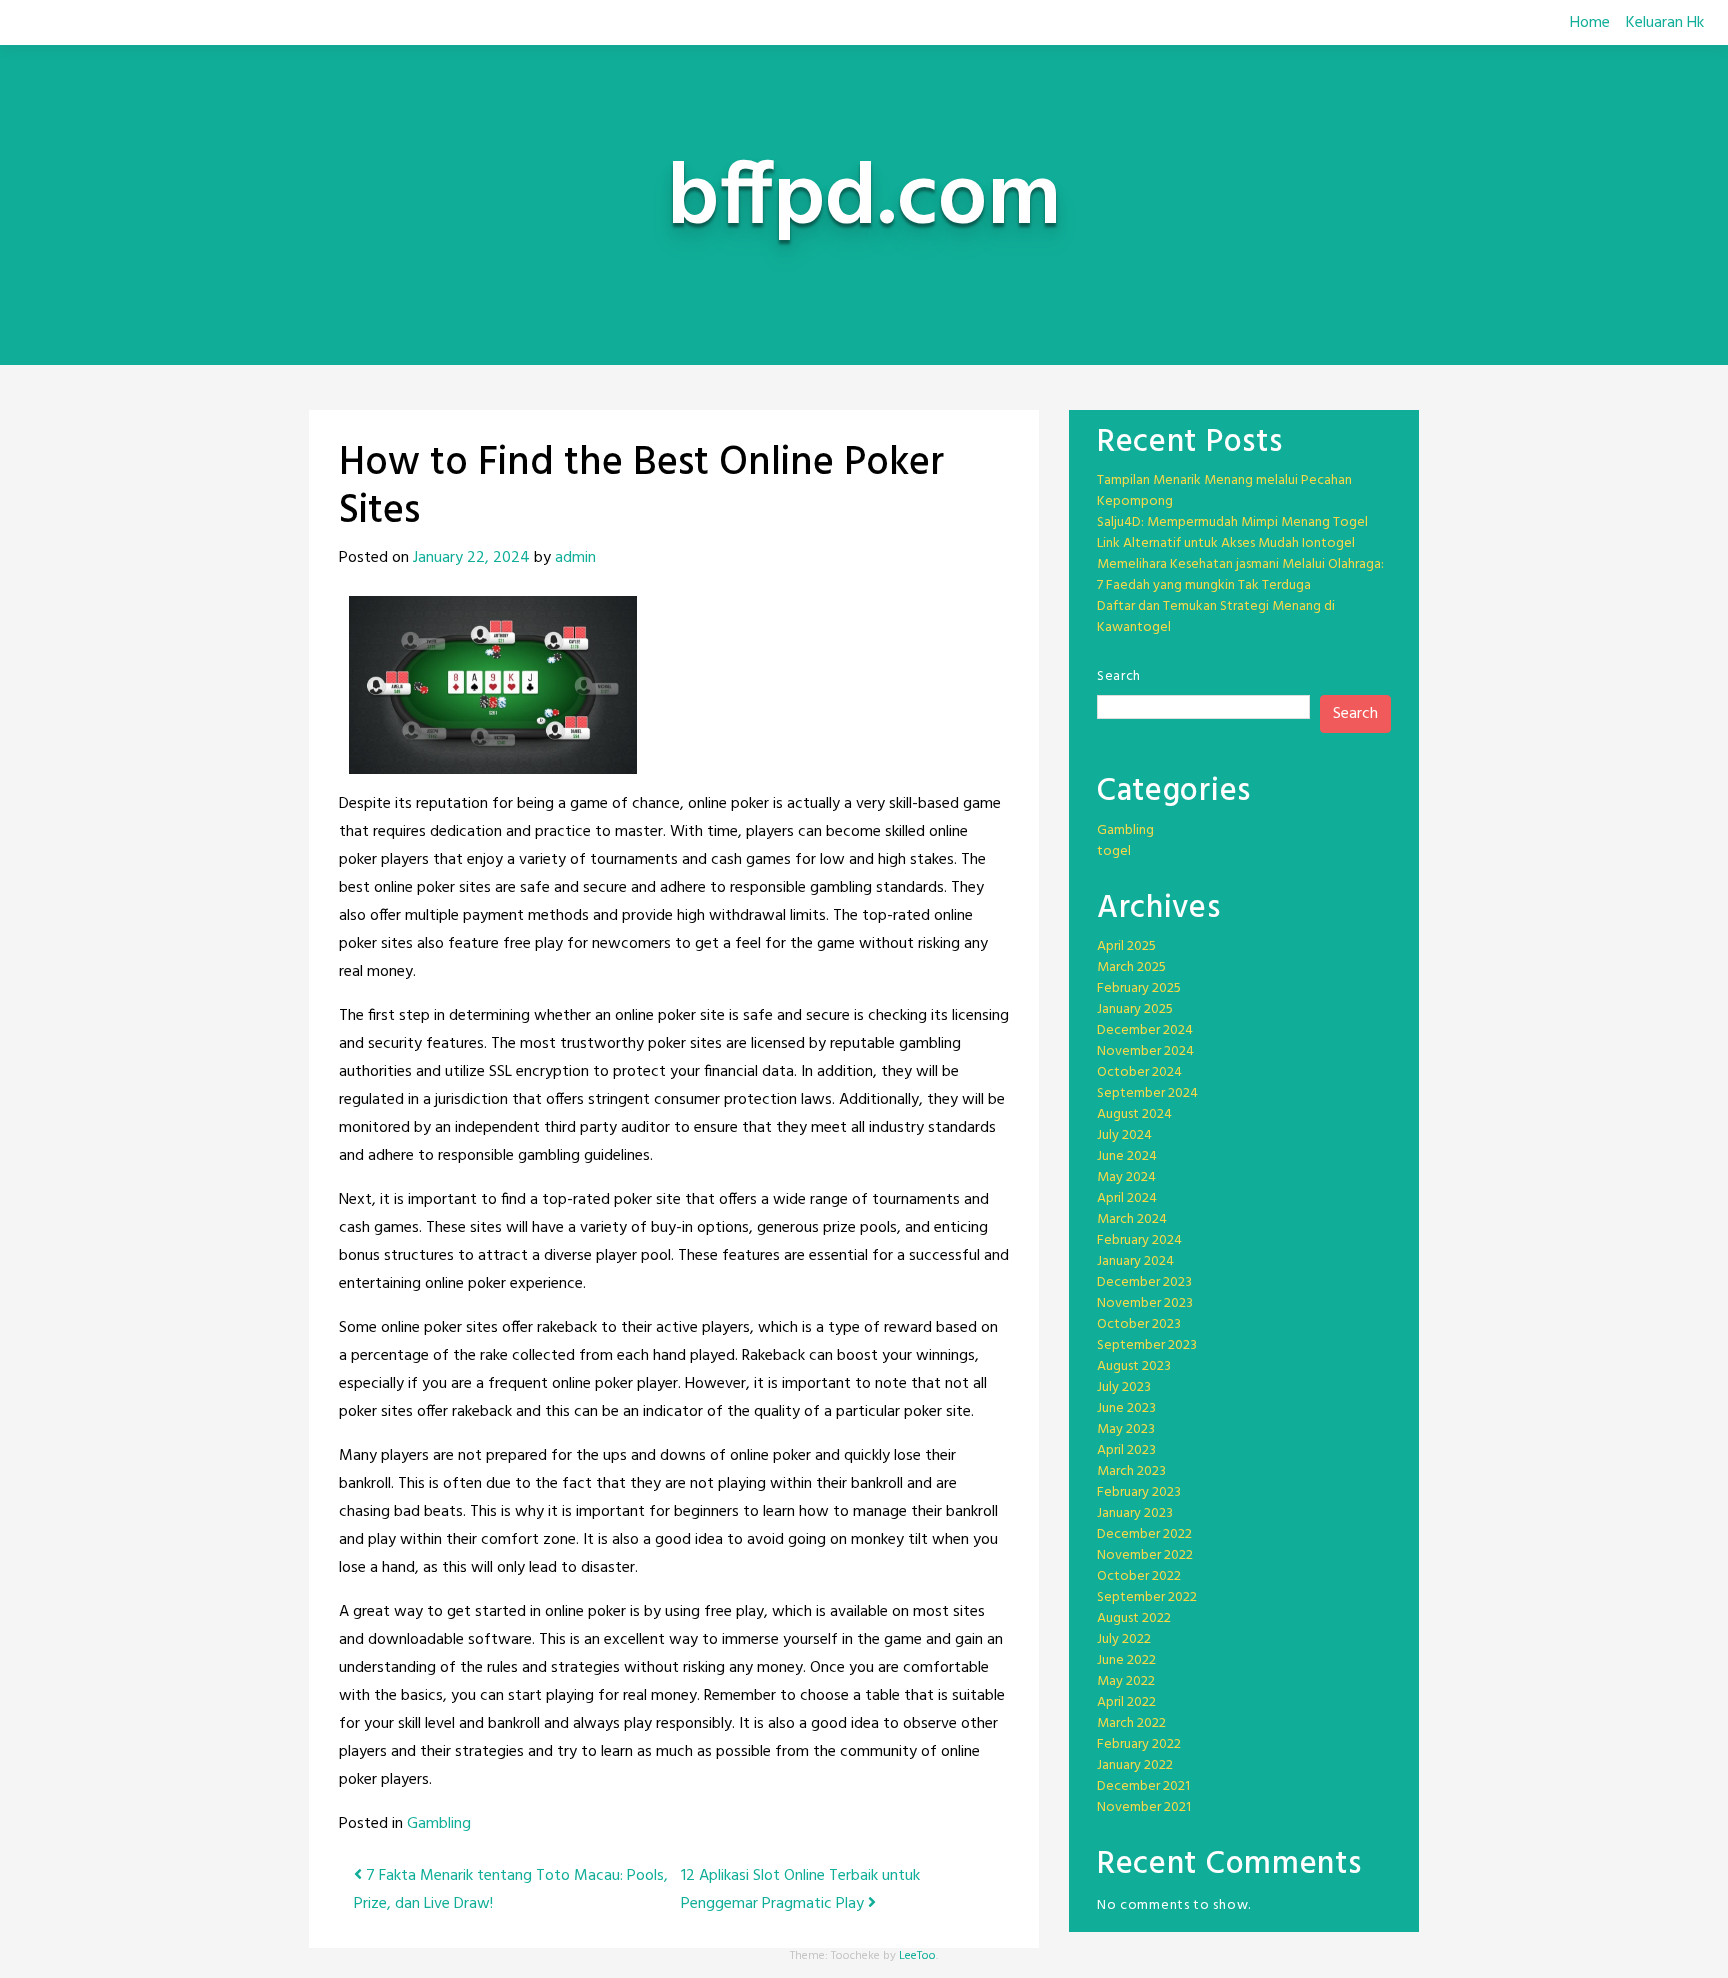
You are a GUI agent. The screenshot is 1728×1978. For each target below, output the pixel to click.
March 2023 (1131, 1471)
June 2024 (1127, 1156)
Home (1590, 23)
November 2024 (1145, 1051)
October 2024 (1139, 1072)
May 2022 (1126, 1681)
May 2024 (1126, 1177)
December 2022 (1144, 1534)
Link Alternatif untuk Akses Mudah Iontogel (1226, 543)
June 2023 (1126, 1408)
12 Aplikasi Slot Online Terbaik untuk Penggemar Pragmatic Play (800, 1890)
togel (1114, 851)
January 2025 (1135, 1009)
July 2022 (1124, 1639)
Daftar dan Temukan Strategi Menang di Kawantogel (1216, 617)
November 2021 (1144, 1807)
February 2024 (1139, 1240)
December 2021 (1143, 1786)
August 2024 (1134, 1114)
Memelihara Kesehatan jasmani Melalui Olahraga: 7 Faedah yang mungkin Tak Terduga (1240, 575)
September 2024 (1147, 1093)
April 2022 (1126, 1702)
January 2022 (1135, 1765)
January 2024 (1135, 1261)
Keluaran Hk (1665, 23)
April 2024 (1127, 1198)
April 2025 (1126, 946)
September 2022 (1147, 1597)
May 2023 (1126, 1429)
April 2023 (1126, 1450)
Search (1119, 676)
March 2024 (1132, 1219)
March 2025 (1131, 967)
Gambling (439, 1824)
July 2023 (1124, 1387)
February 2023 (1139, 1492)
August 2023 (1134, 1366)
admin (575, 558)
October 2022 (1139, 1576)
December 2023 (1144, 1282)
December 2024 (1145, 1030)
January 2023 (1135, 1513)
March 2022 (1131, 1723)
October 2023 (1139, 1324)
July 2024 (1124, 1135)
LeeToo (917, 1956)
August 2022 (1134, 1618)
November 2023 (1145, 1303)
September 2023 (1147, 1345)
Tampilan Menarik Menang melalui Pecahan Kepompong (1224, 491)
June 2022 (1126, 1660)
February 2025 (1139, 988)
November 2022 (1145, 1555)
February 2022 (1139, 1744)
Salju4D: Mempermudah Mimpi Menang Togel (1232, 522)
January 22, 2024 (471, 558)
